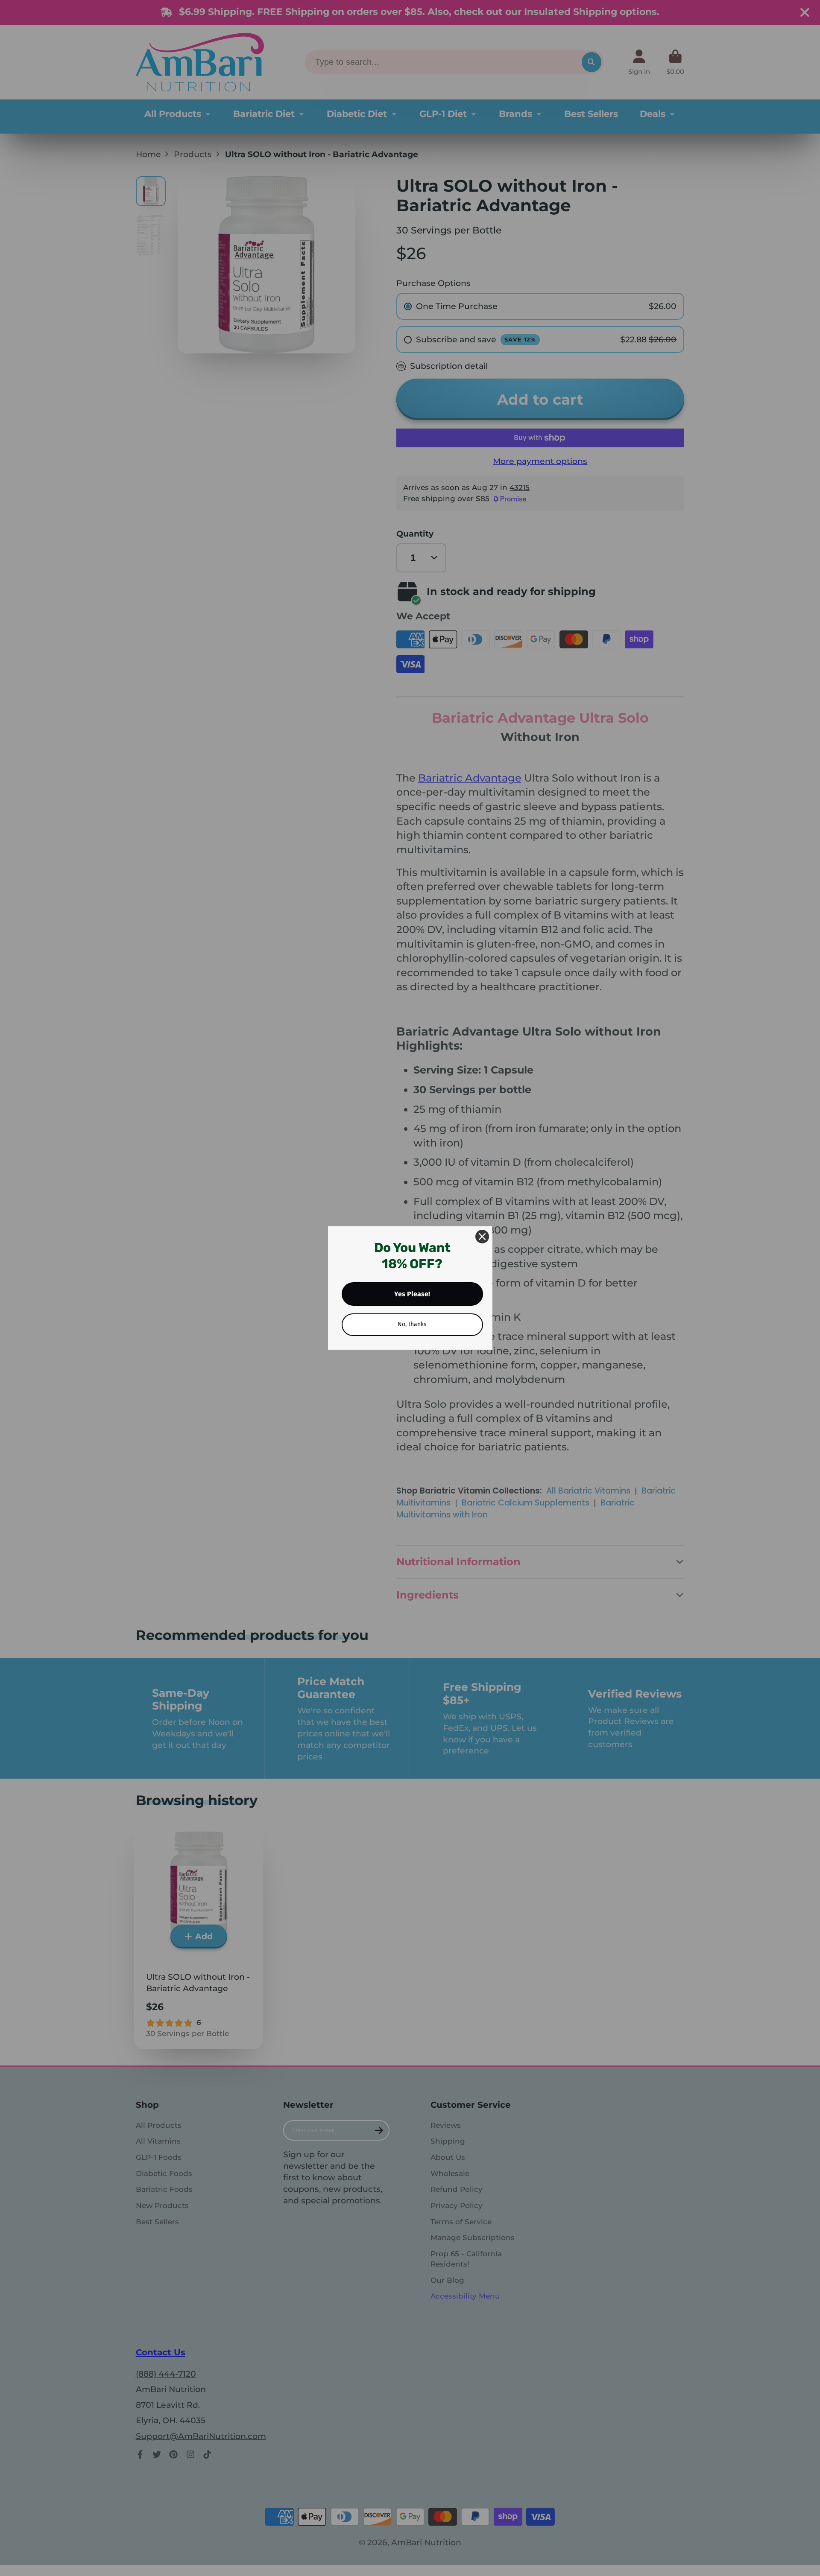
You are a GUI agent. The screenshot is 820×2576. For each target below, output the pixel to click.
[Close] (482, 1237)
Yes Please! (412, 1294)
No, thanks (412, 1324)
